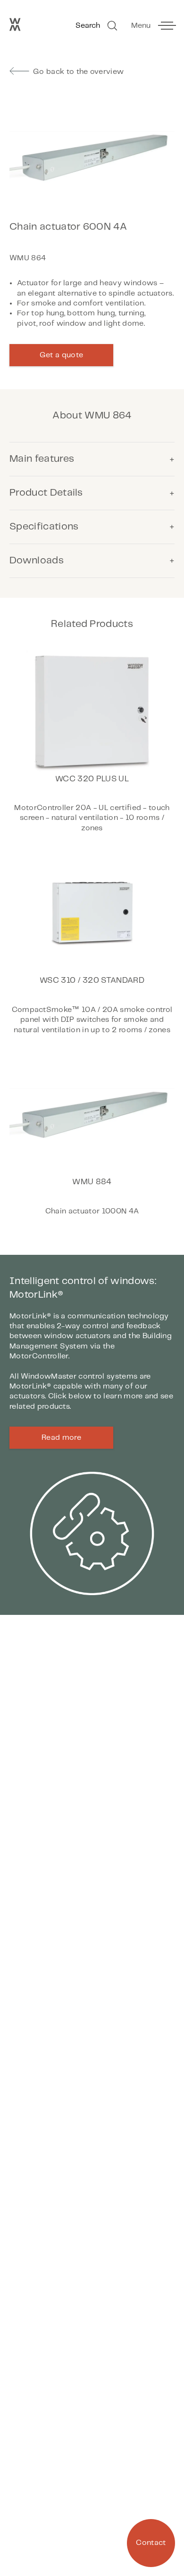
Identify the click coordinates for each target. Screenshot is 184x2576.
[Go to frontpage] (15, 29)
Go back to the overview (78, 72)
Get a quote (62, 355)
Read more (61, 1438)
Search (88, 26)
